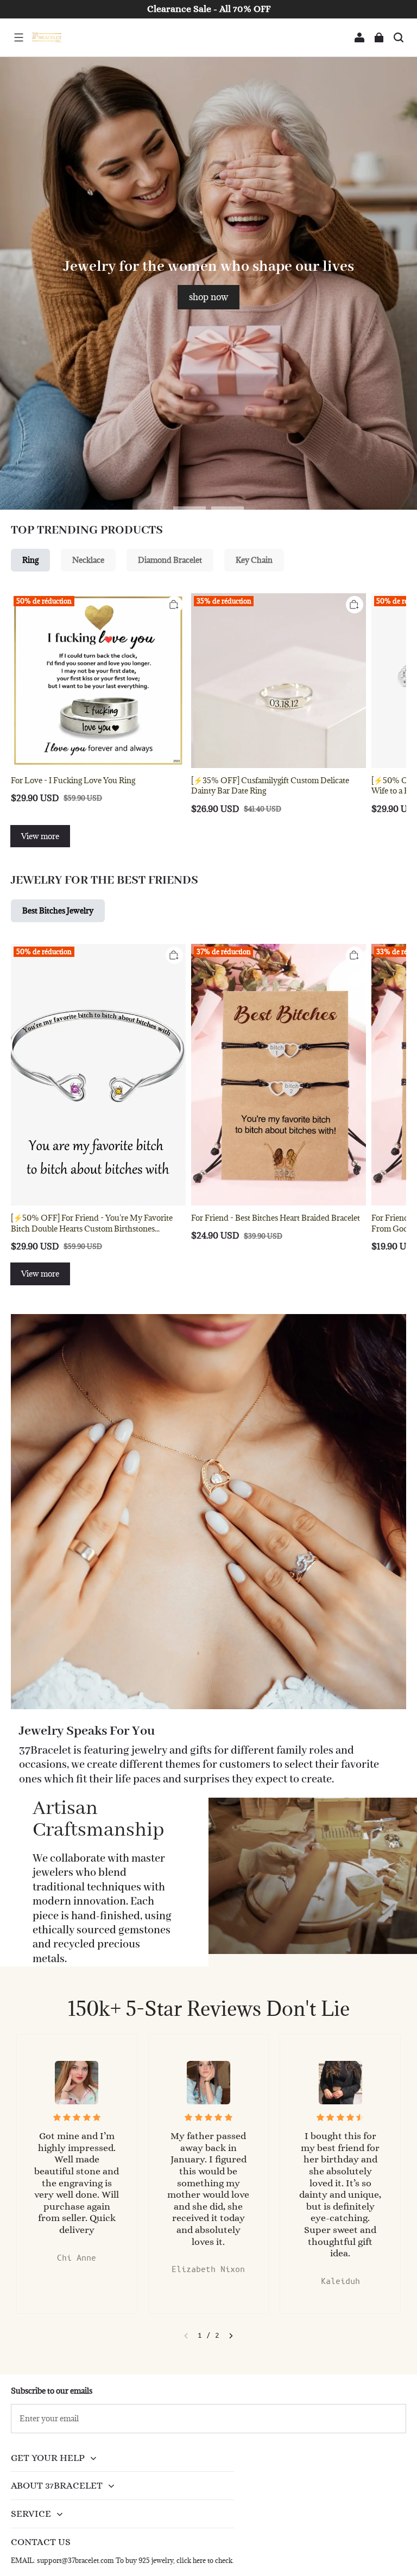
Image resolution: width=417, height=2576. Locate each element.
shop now (208, 297)
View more (40, 836)
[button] (18, 37)
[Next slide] (231, 2336)
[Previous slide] (186, 2336)
